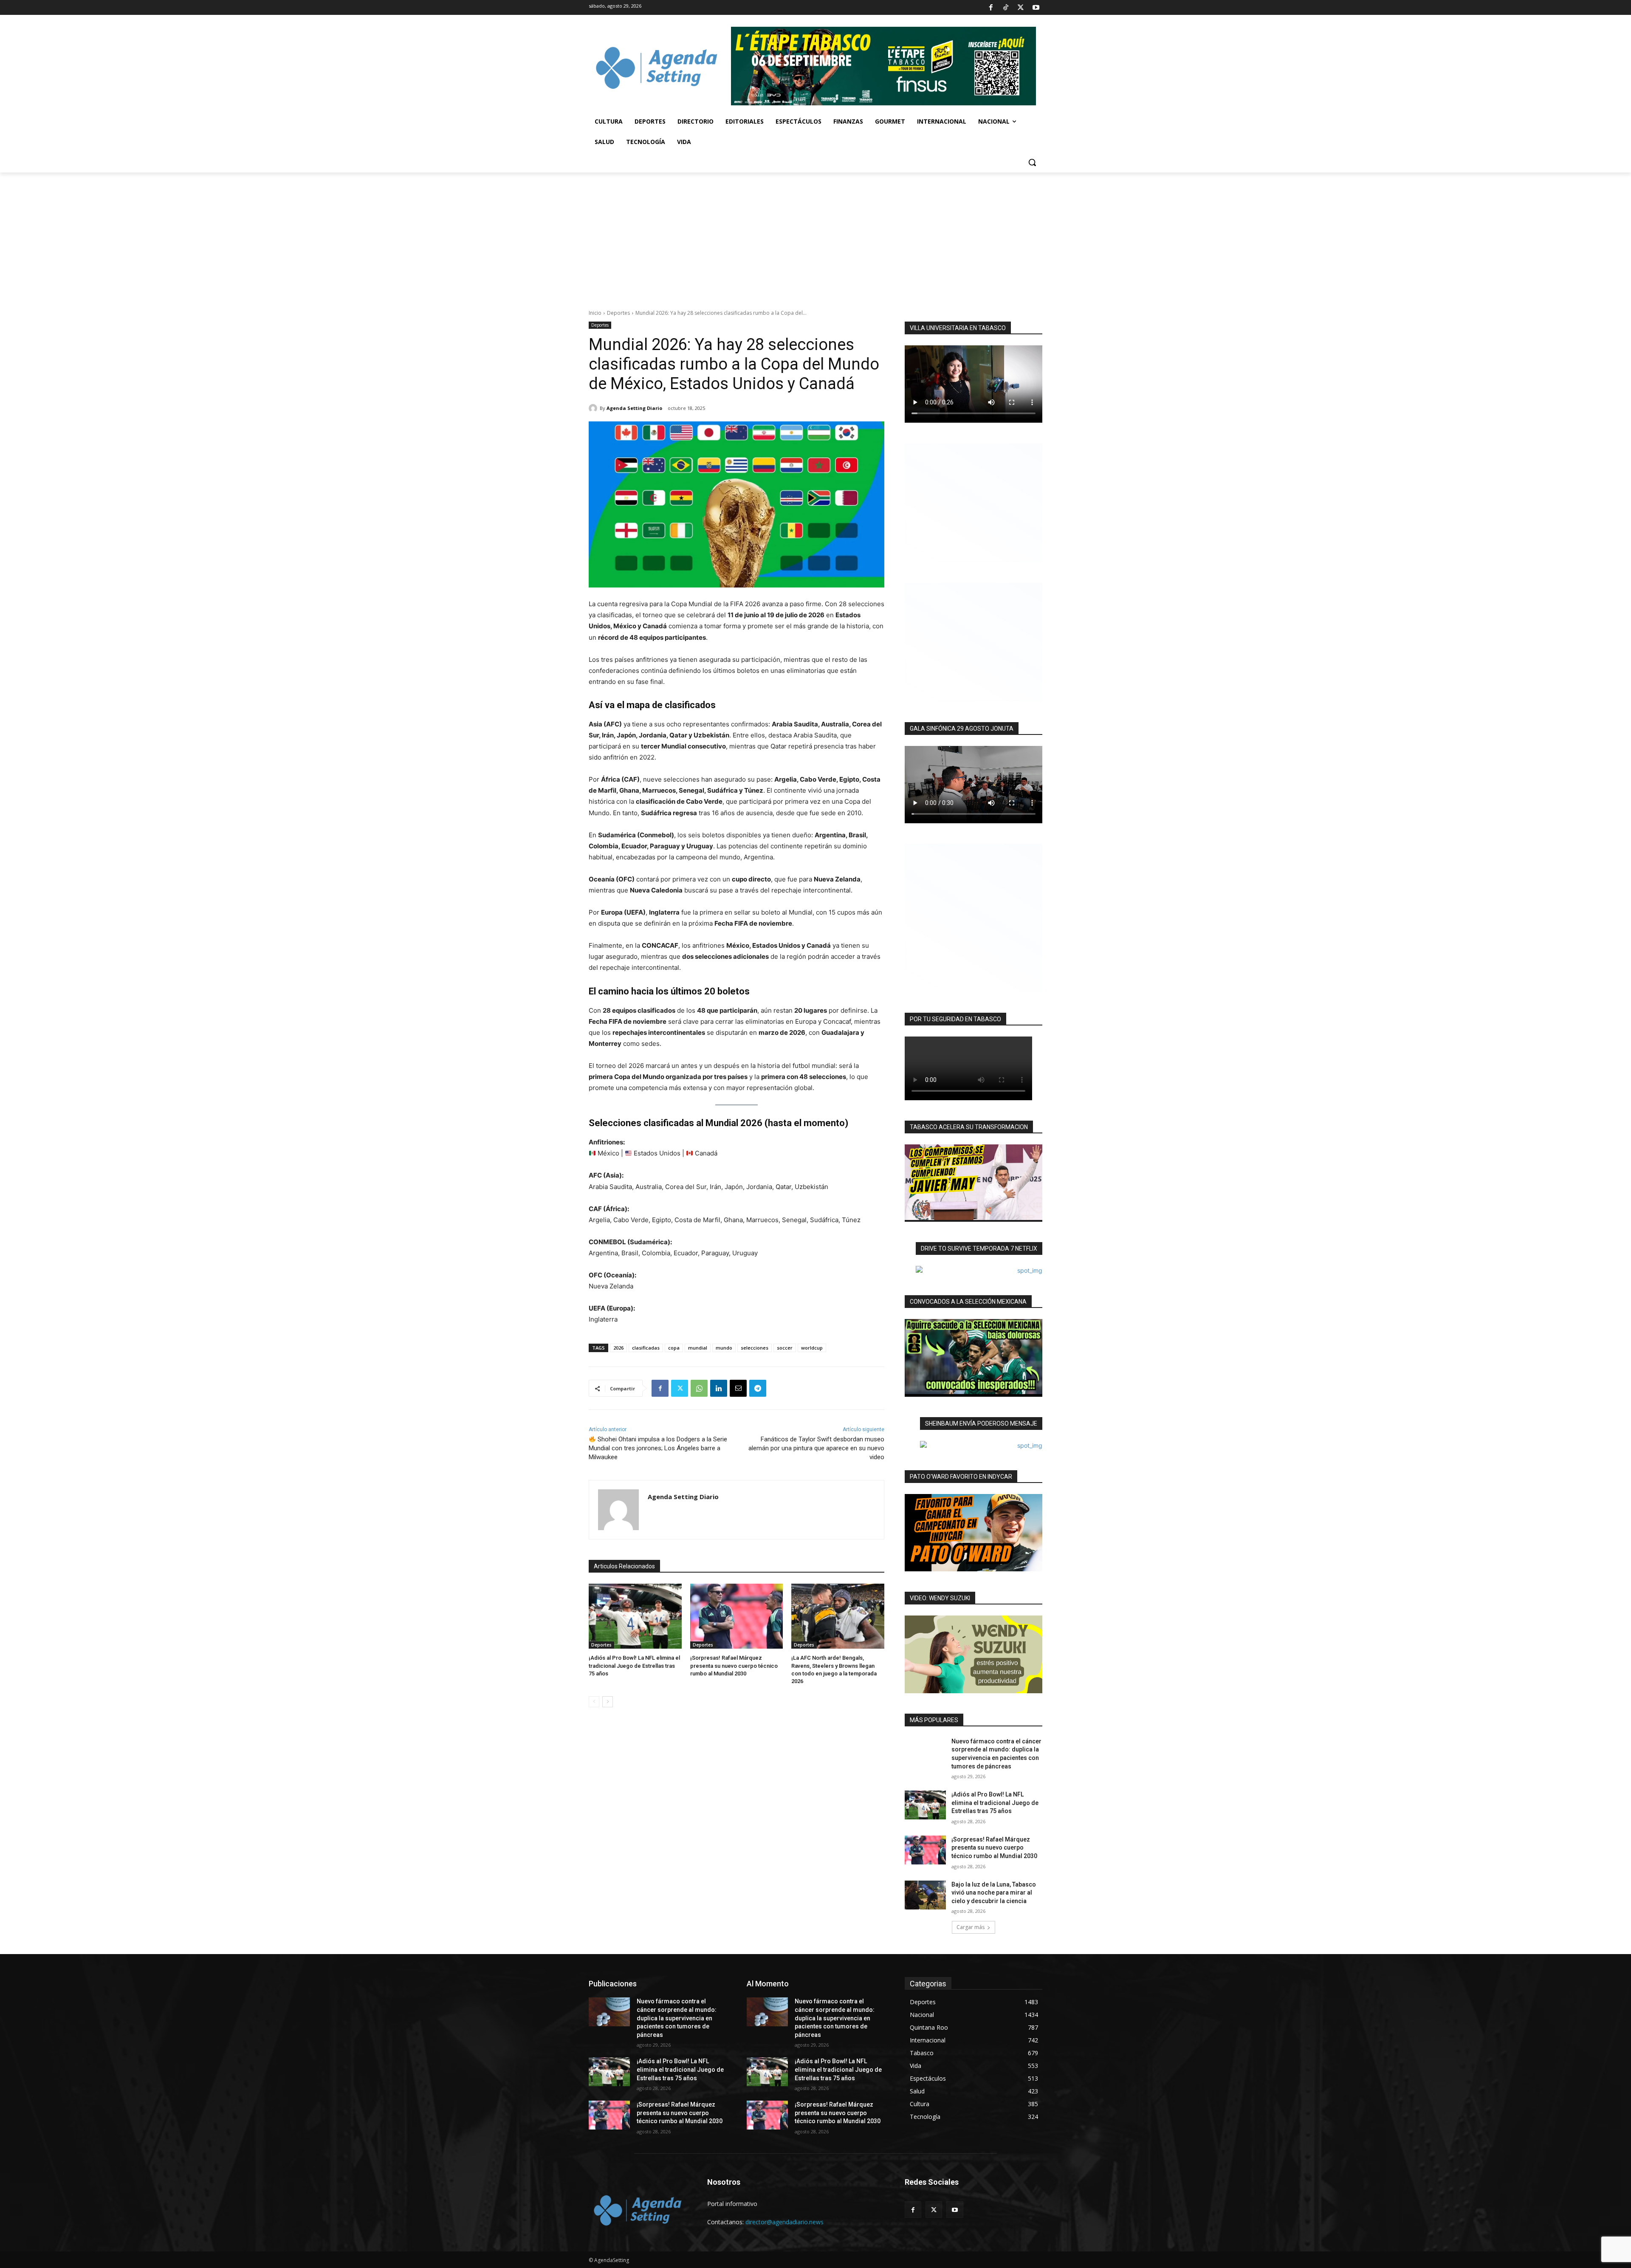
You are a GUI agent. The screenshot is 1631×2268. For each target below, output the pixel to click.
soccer (785, 1348)
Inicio (595, 313)
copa (674, 1348)
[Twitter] (1021, 8)
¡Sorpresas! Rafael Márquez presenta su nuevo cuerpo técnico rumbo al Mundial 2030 (734, 1665)
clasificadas (646, 1348)
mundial (698, 1348)
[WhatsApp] (699, 1388)
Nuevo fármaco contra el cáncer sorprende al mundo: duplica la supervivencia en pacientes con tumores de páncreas (677, 2018)
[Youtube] (1036, 8)
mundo (724, 1348)
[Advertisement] (815, 236)
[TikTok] (1006, 8)
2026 (618, 1348)
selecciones (755, 1348)
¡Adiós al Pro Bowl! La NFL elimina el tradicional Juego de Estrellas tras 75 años (634, 1665)
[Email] (738, 1388)
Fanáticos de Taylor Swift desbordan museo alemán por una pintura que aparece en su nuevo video (816, 1448)
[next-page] (608, 1702)
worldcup (812, 1348)
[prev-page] (594, 1702)
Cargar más (971, 1927)
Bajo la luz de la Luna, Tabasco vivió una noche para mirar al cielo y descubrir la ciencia (994, 1893)
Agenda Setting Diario (634, 408)
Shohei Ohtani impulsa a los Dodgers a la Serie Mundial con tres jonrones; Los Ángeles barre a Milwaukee (658, 1448)
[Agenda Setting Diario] (594, 408)
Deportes (618, 313)
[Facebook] (990, 8)
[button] (1032, 162)
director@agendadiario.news (784, 2222)
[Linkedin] (719, 1388)
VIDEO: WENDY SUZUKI (940, 1598)
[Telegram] (758, 1388)
